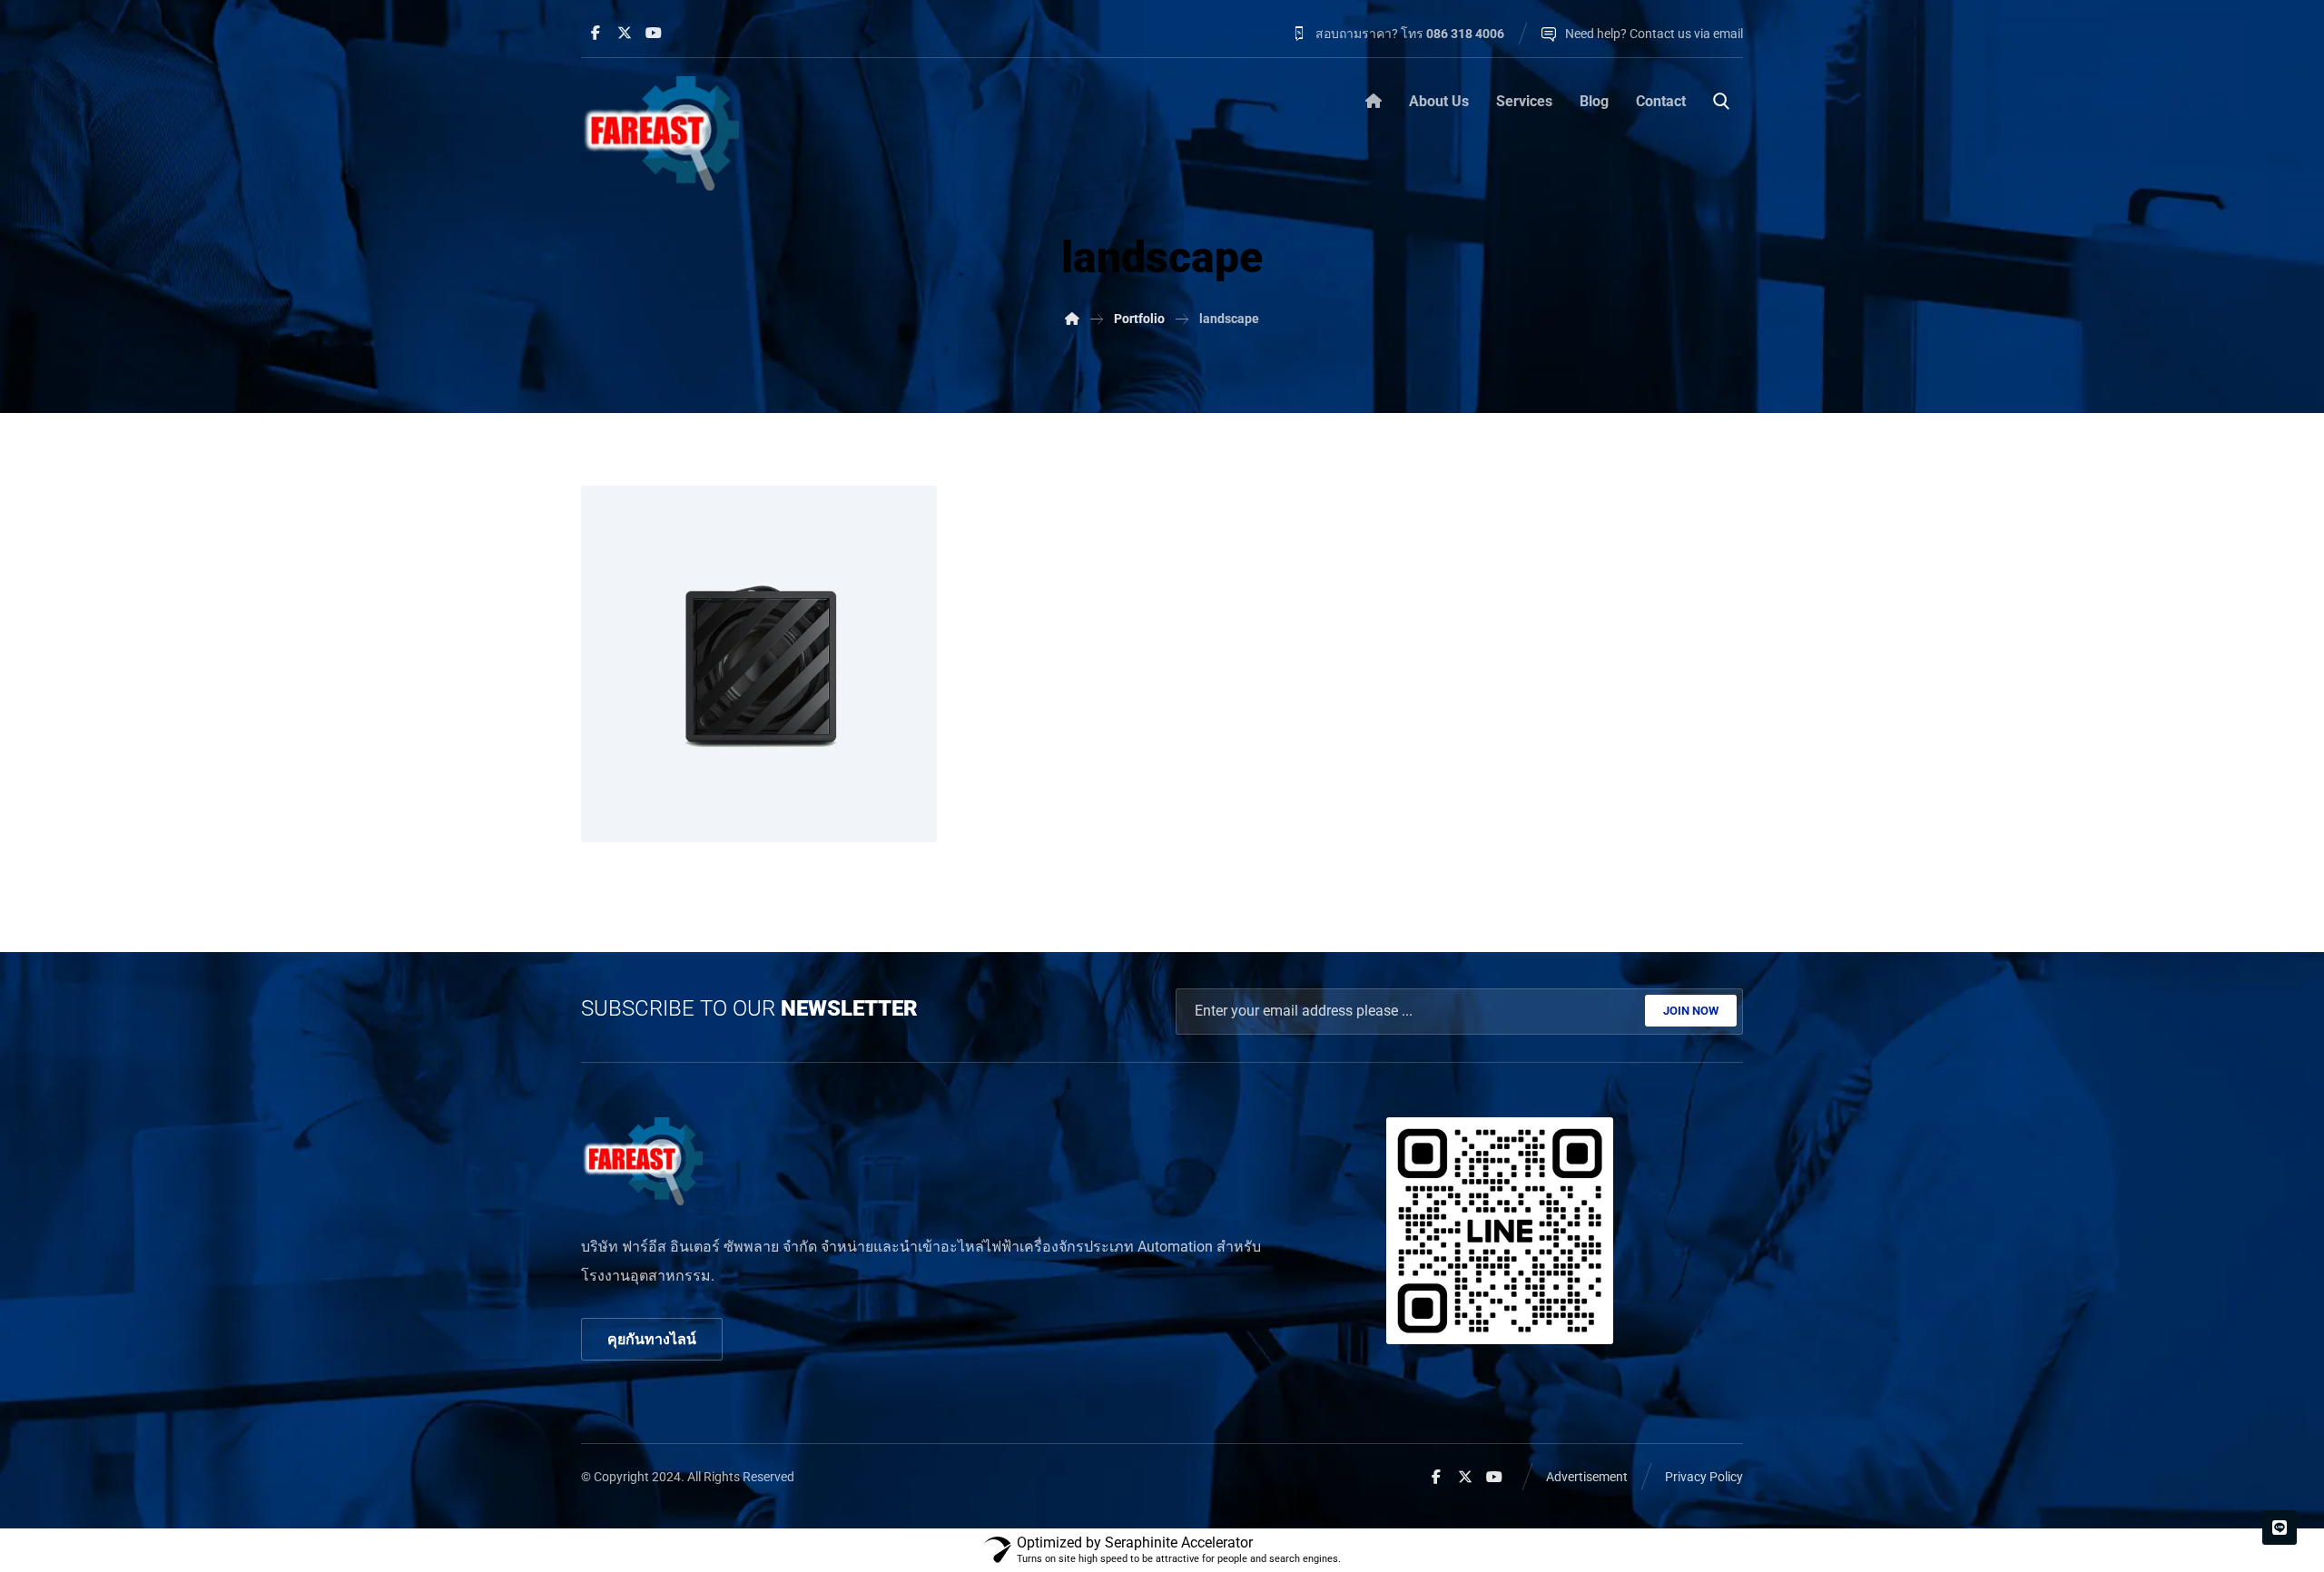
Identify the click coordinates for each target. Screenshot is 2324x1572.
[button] (596, 33)
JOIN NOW (1691, 1011)
